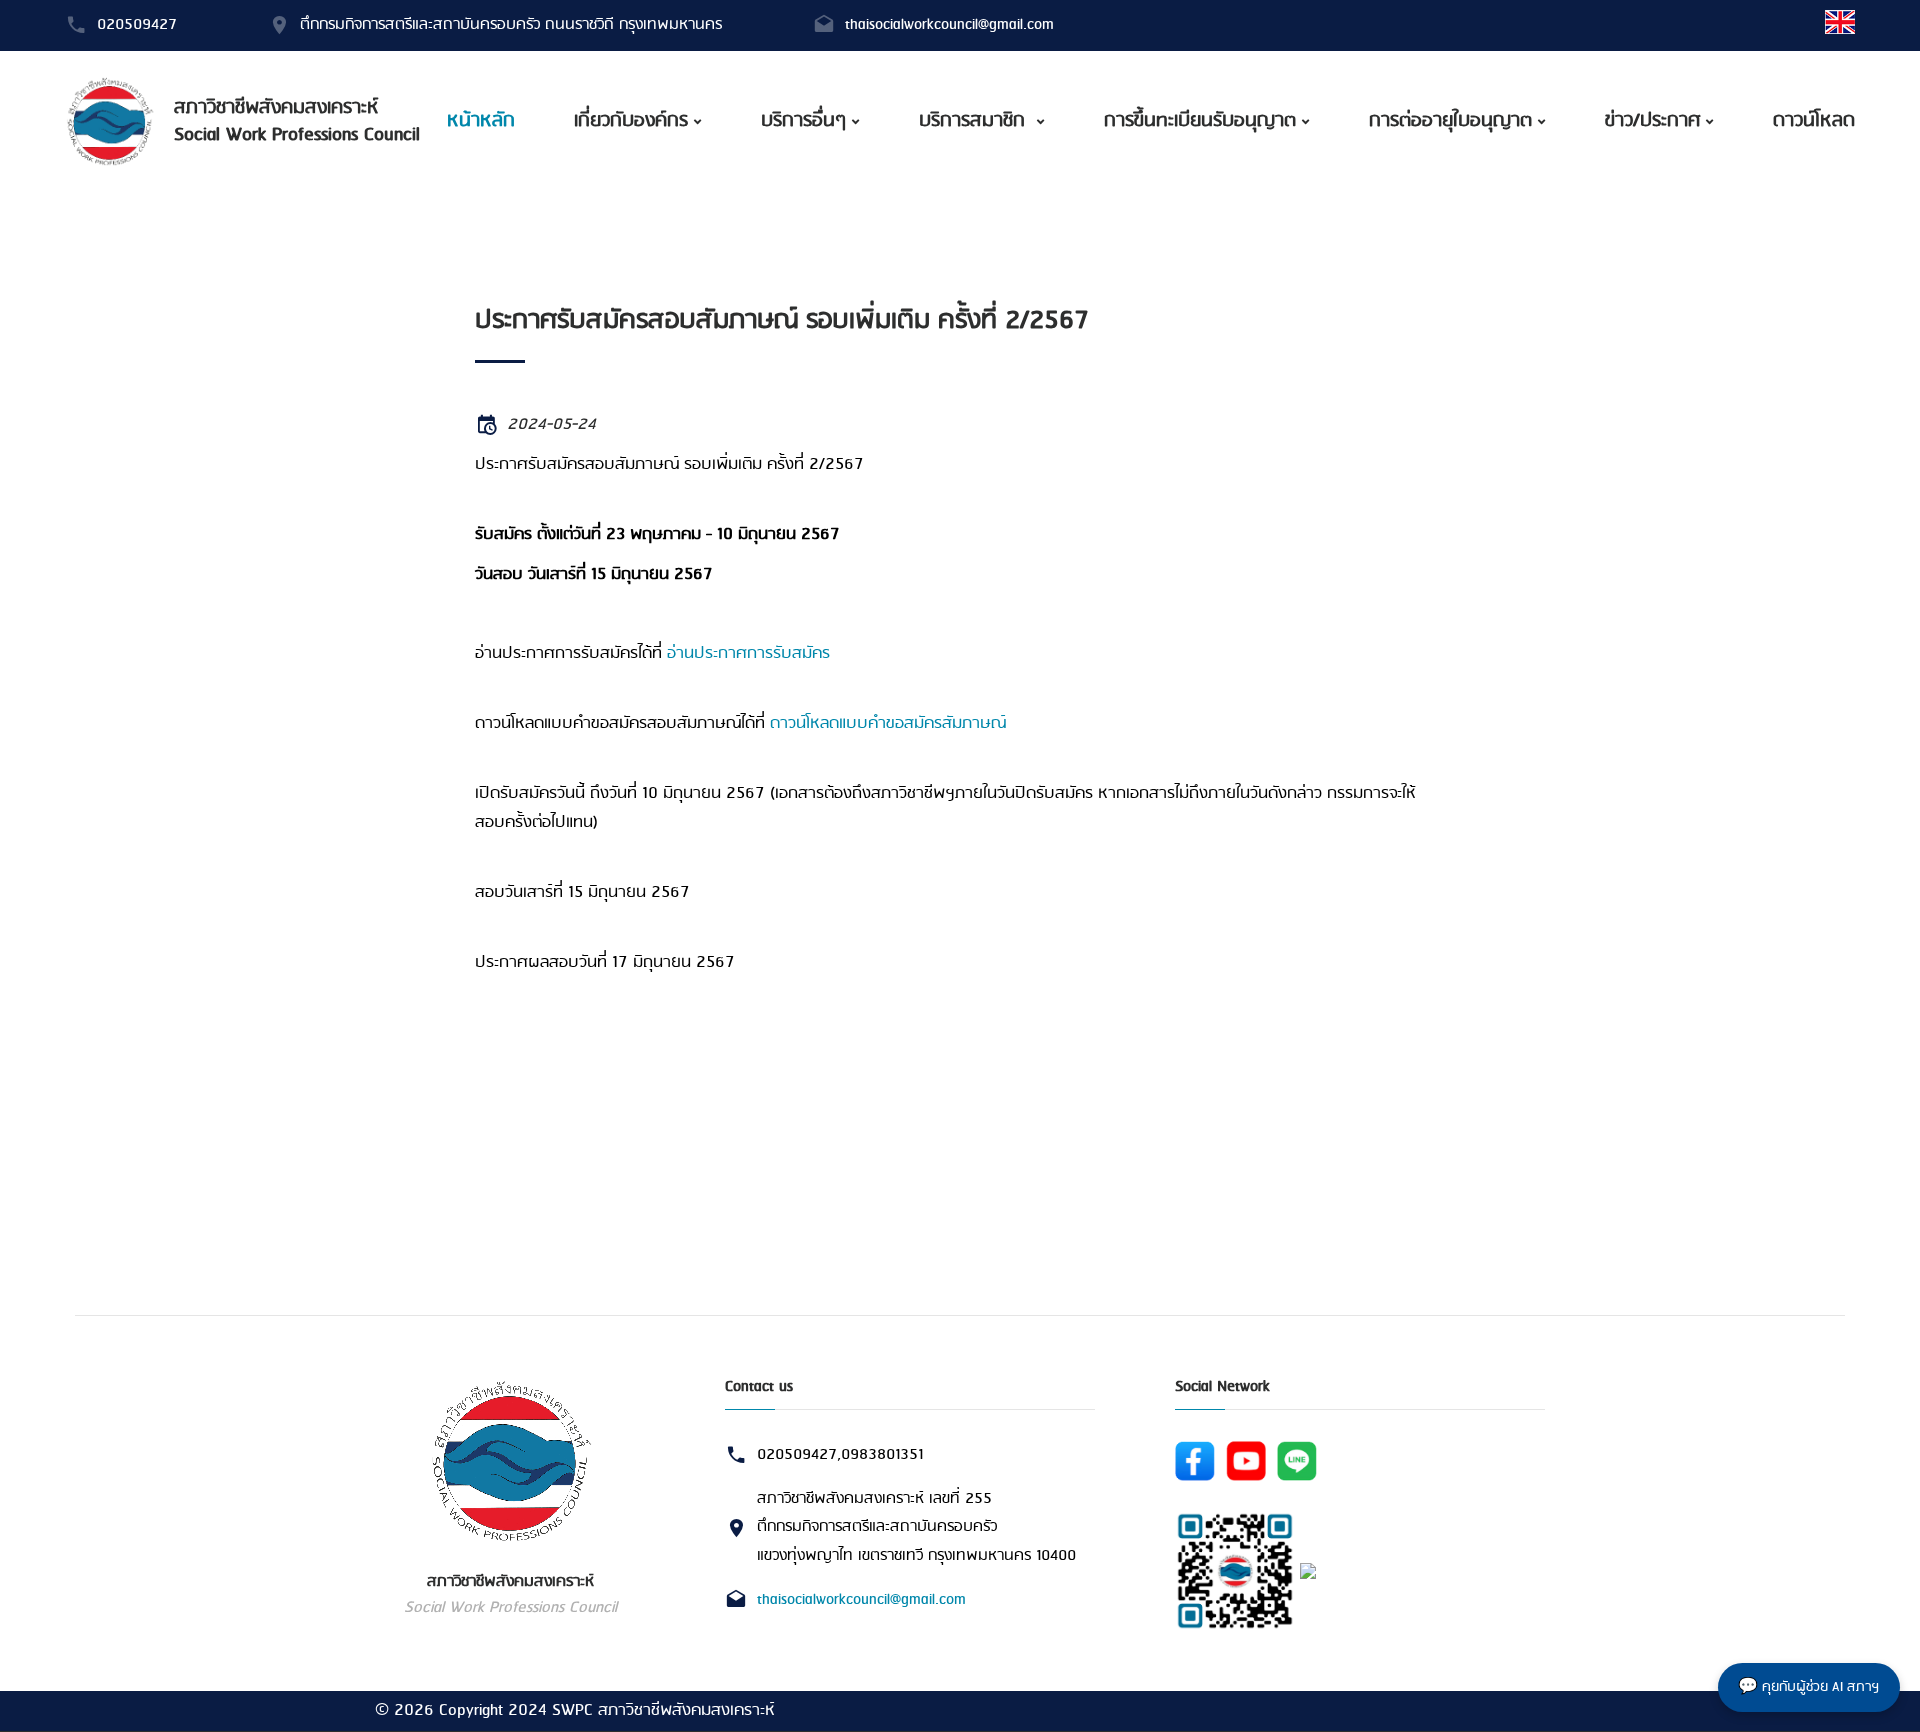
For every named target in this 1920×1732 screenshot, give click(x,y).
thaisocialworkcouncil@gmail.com (949, 25)
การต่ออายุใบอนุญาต (1450, 121)
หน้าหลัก (481, 121)
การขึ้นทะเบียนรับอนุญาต (1200, 121)
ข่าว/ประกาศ (1652, 121)
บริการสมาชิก (975, 121)
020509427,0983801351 (840, 1455)
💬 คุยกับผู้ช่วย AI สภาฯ (1809, 1687)
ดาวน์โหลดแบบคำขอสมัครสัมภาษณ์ (888, 723)
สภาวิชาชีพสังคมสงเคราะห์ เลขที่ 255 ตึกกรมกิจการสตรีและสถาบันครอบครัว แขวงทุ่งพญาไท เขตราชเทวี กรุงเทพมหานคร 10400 (916, 1527)
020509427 (137, 25)
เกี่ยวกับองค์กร (631, 121)
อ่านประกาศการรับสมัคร (748, 653)
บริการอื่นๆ (803, 121)
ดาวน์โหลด (1814, 121)
